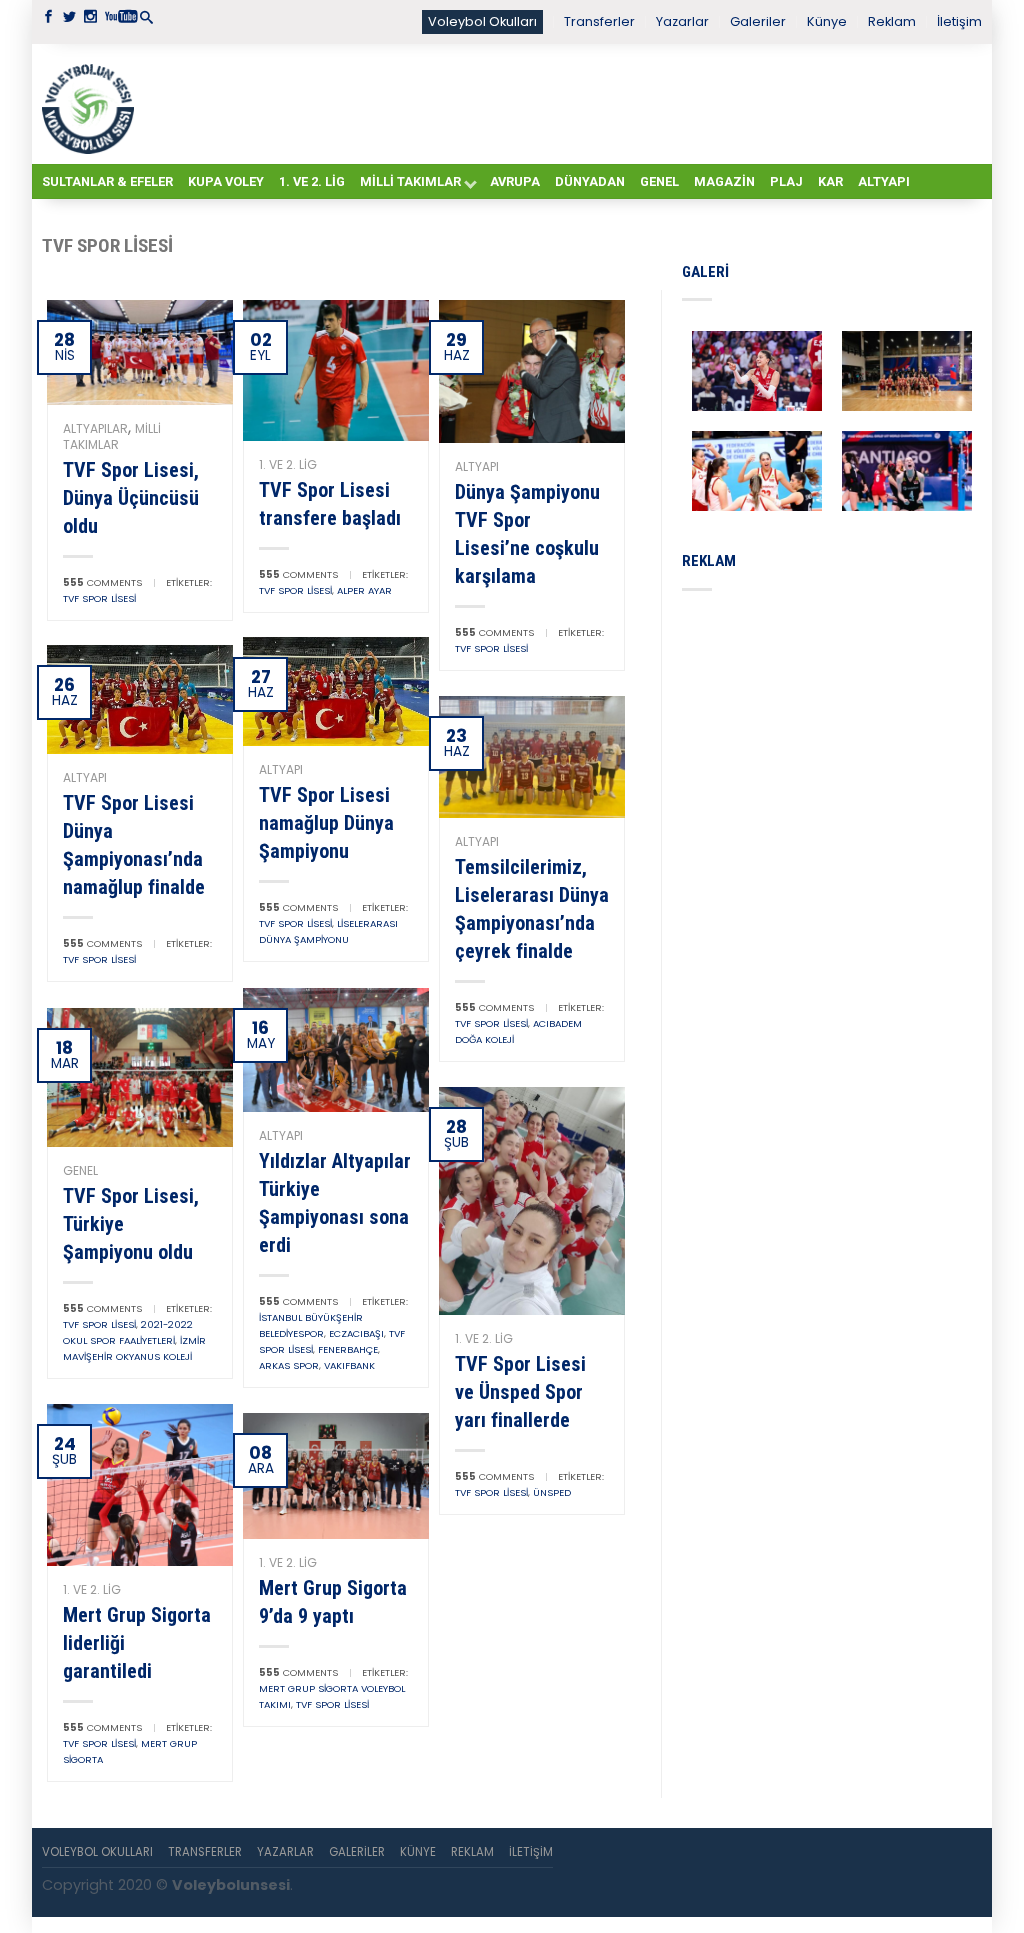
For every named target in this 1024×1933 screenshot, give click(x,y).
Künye (827, 21)
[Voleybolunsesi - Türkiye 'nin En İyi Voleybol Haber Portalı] (92, 104)
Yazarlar (682, 21)
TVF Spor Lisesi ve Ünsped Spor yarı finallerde (520, 1392)
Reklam (892, 21)
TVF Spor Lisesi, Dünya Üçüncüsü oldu (131, 498)
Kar (830, 181)
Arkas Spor (289, 1365)
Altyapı (884, 181)
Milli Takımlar (410, 181)
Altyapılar (95, 428)
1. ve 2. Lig (312, 181)
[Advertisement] (562, 103)
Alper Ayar (364, 590)
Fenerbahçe (348, 1349)
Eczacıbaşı (356, 1333)
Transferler (599, 21)
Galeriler (758, 21)
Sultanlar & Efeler (107, 181)
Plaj (786, 181)
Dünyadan (590, 181)
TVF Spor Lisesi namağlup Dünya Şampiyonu (326, 823)
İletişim (959, 21)
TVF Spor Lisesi (99, 598)
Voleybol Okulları (482, 21)
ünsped (552, 1492)
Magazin (724, 181)
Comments (102, 582)
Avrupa (515, 181)
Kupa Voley (226, 181)
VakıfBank (349, 1365)
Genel (659, 181)
